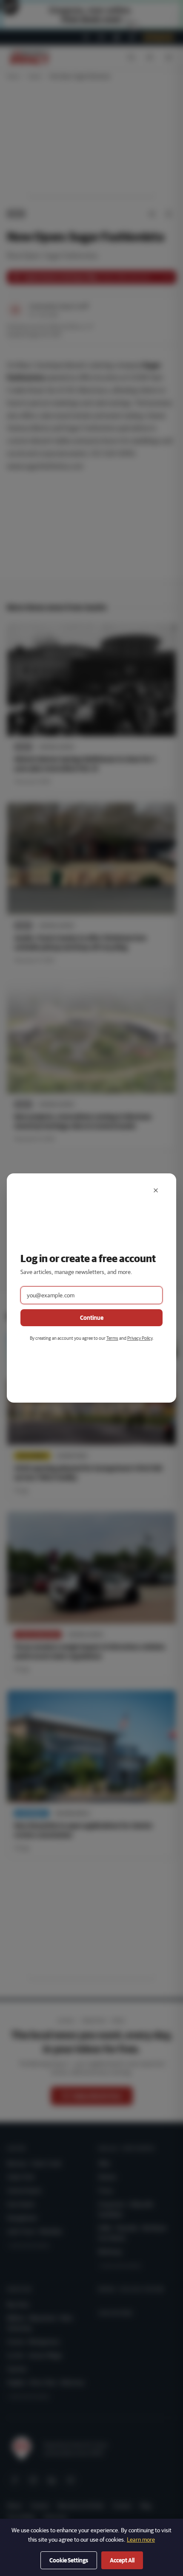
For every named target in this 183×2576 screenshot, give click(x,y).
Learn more (141, 2539)
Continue (92, 1318)
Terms (112, 1338)
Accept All (122, 2560)
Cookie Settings (69, 2560)
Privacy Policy (140, 1338)
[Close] (156, 1190)
